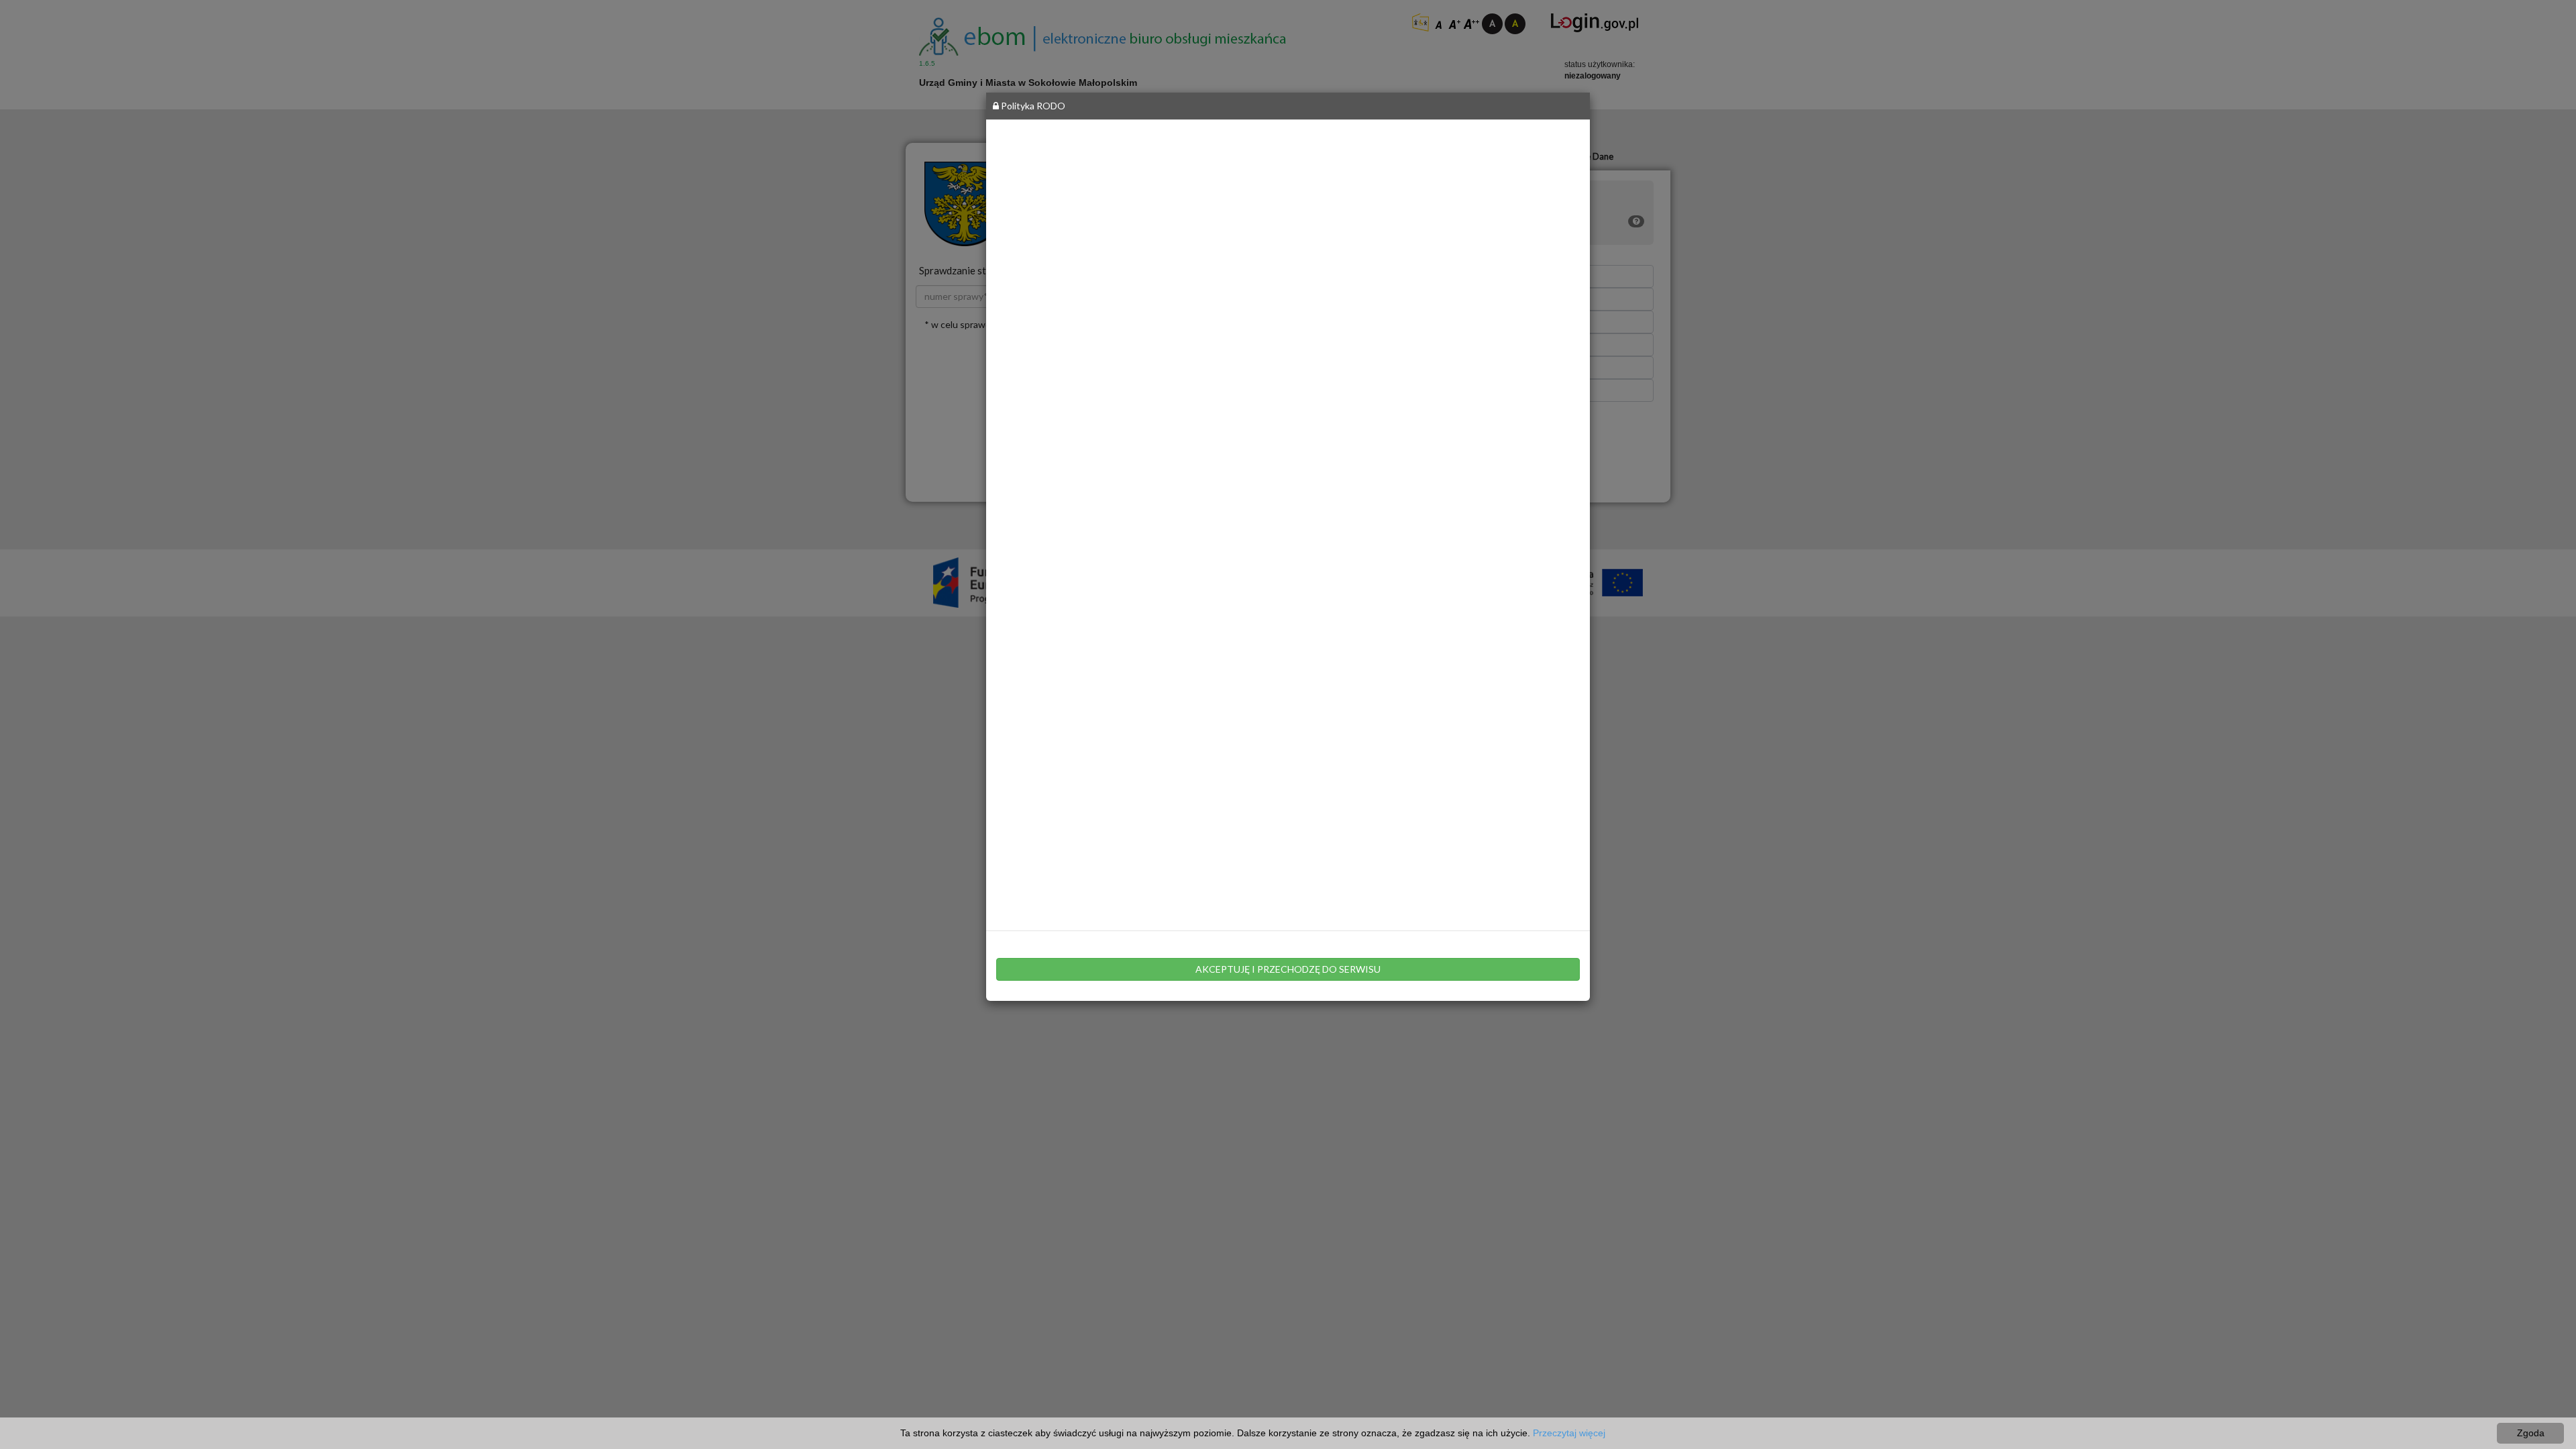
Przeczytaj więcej (1569, 1433)
